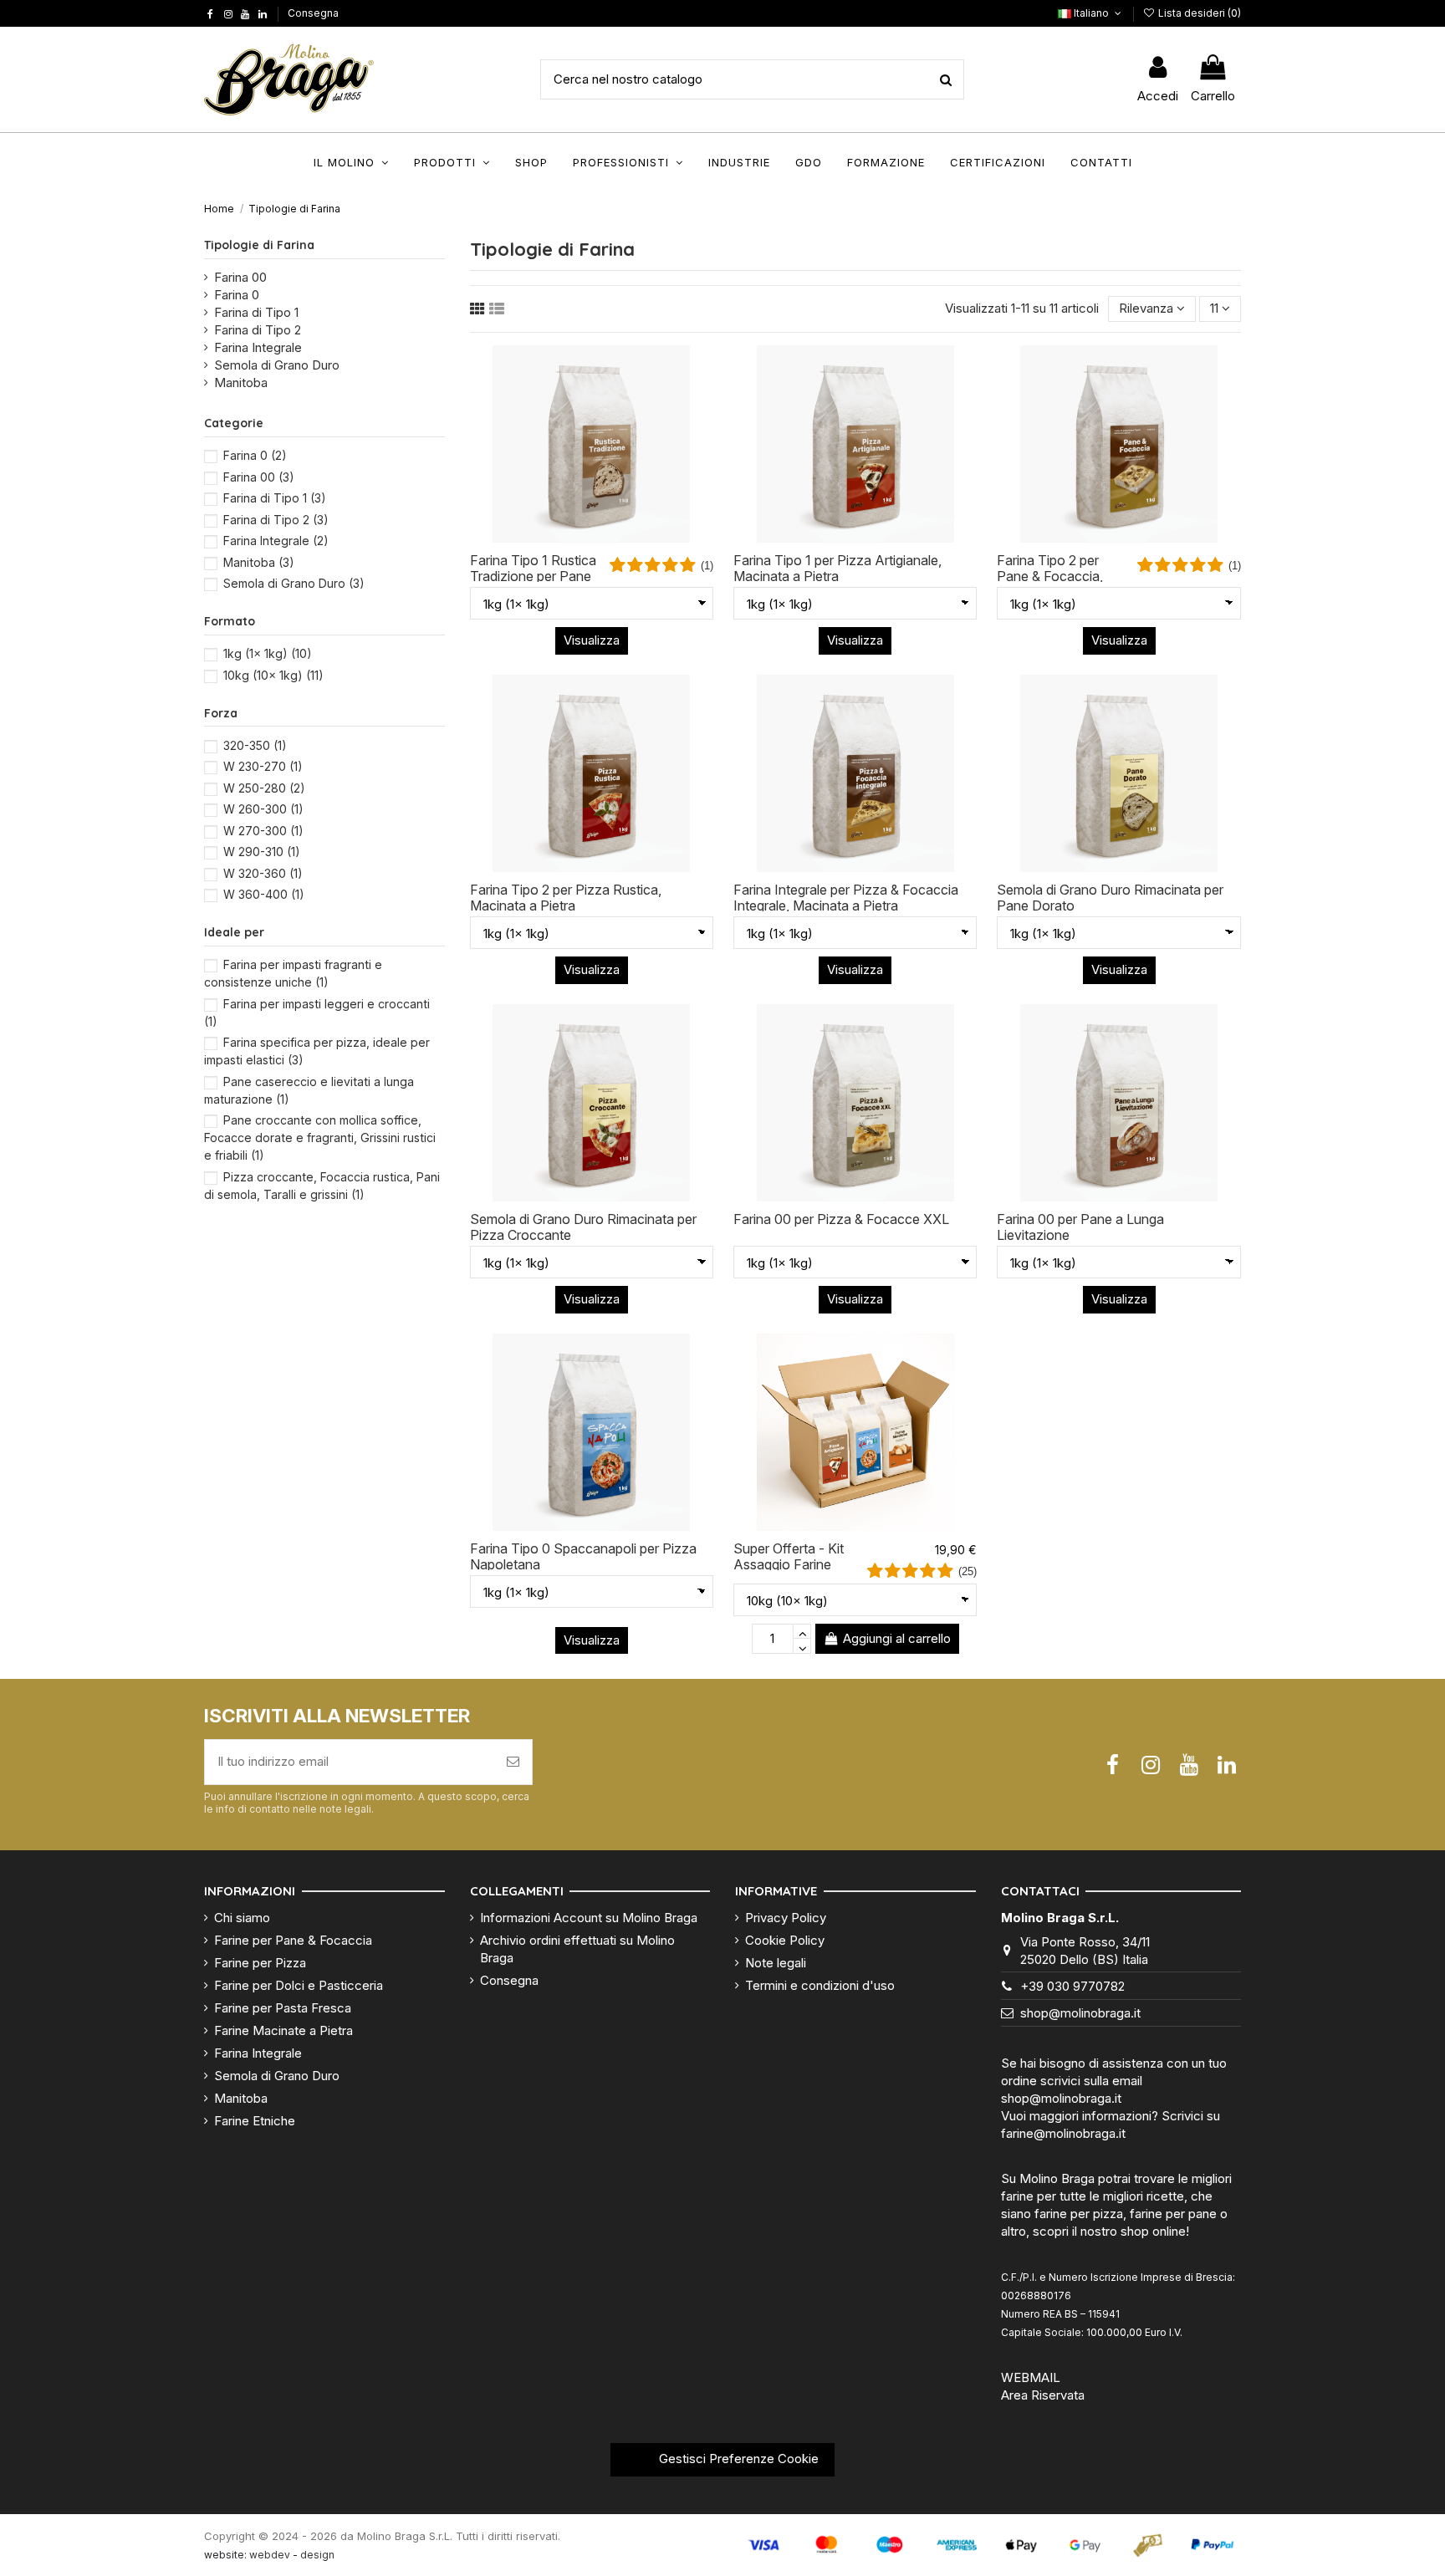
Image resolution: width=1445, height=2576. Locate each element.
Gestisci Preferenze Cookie (737, 2459)
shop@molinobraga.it (1080, 2013)
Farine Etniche (255, 2121)
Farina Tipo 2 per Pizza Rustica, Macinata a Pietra (566, 898)
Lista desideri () (1198, 13)
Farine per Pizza (260, 1963)
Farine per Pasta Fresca (283, 2008)
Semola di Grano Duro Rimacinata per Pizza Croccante (583, 1227)
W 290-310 (262, 852)
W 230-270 (263, 766)
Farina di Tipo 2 (258, 330)
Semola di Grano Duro (277, 365)
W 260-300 (263, 809)
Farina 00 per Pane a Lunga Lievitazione (1080, 1227)
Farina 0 (237, 295)
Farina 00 (240, 277)
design (317, 2555)
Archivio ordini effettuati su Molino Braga (577, 1949)
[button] (351, 162)
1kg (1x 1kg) (268, 653)
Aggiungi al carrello (897, 1638)
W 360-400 (264, 894)
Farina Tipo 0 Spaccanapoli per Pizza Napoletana (583, 1556)
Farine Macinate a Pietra (283, 2030)
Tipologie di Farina (259, 245)
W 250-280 (264, 788)
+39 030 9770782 (1072, 1986)
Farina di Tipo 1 (256, 312)
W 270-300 (263, 831)
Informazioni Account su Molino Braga (589, 1918)
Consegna (313, 13)
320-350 (255, 745)
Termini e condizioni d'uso (820, 1985)
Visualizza (592, 640)
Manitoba (241, 383)
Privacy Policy (786, 1918)
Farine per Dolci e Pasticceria (299, 1985)
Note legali (776, 1963)
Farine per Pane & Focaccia (293, 1940)
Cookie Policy (785, 1940)
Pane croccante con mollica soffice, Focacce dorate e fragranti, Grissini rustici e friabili (320, 1138)
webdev (270, 2555)
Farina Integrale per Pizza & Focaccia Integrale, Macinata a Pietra (846, 898)
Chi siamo (242, 1918)
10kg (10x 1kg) (273, 675)
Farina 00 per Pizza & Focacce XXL (841, 1219)
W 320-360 (263, 873)
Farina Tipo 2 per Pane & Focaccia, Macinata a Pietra (1050, 576)
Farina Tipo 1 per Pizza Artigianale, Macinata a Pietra (837, 568)
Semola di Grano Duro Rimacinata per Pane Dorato (1110, 898)
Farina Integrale (258, 347)
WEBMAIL (1031, 2377)
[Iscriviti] (513, 1762)
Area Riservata (1043, 2395)
